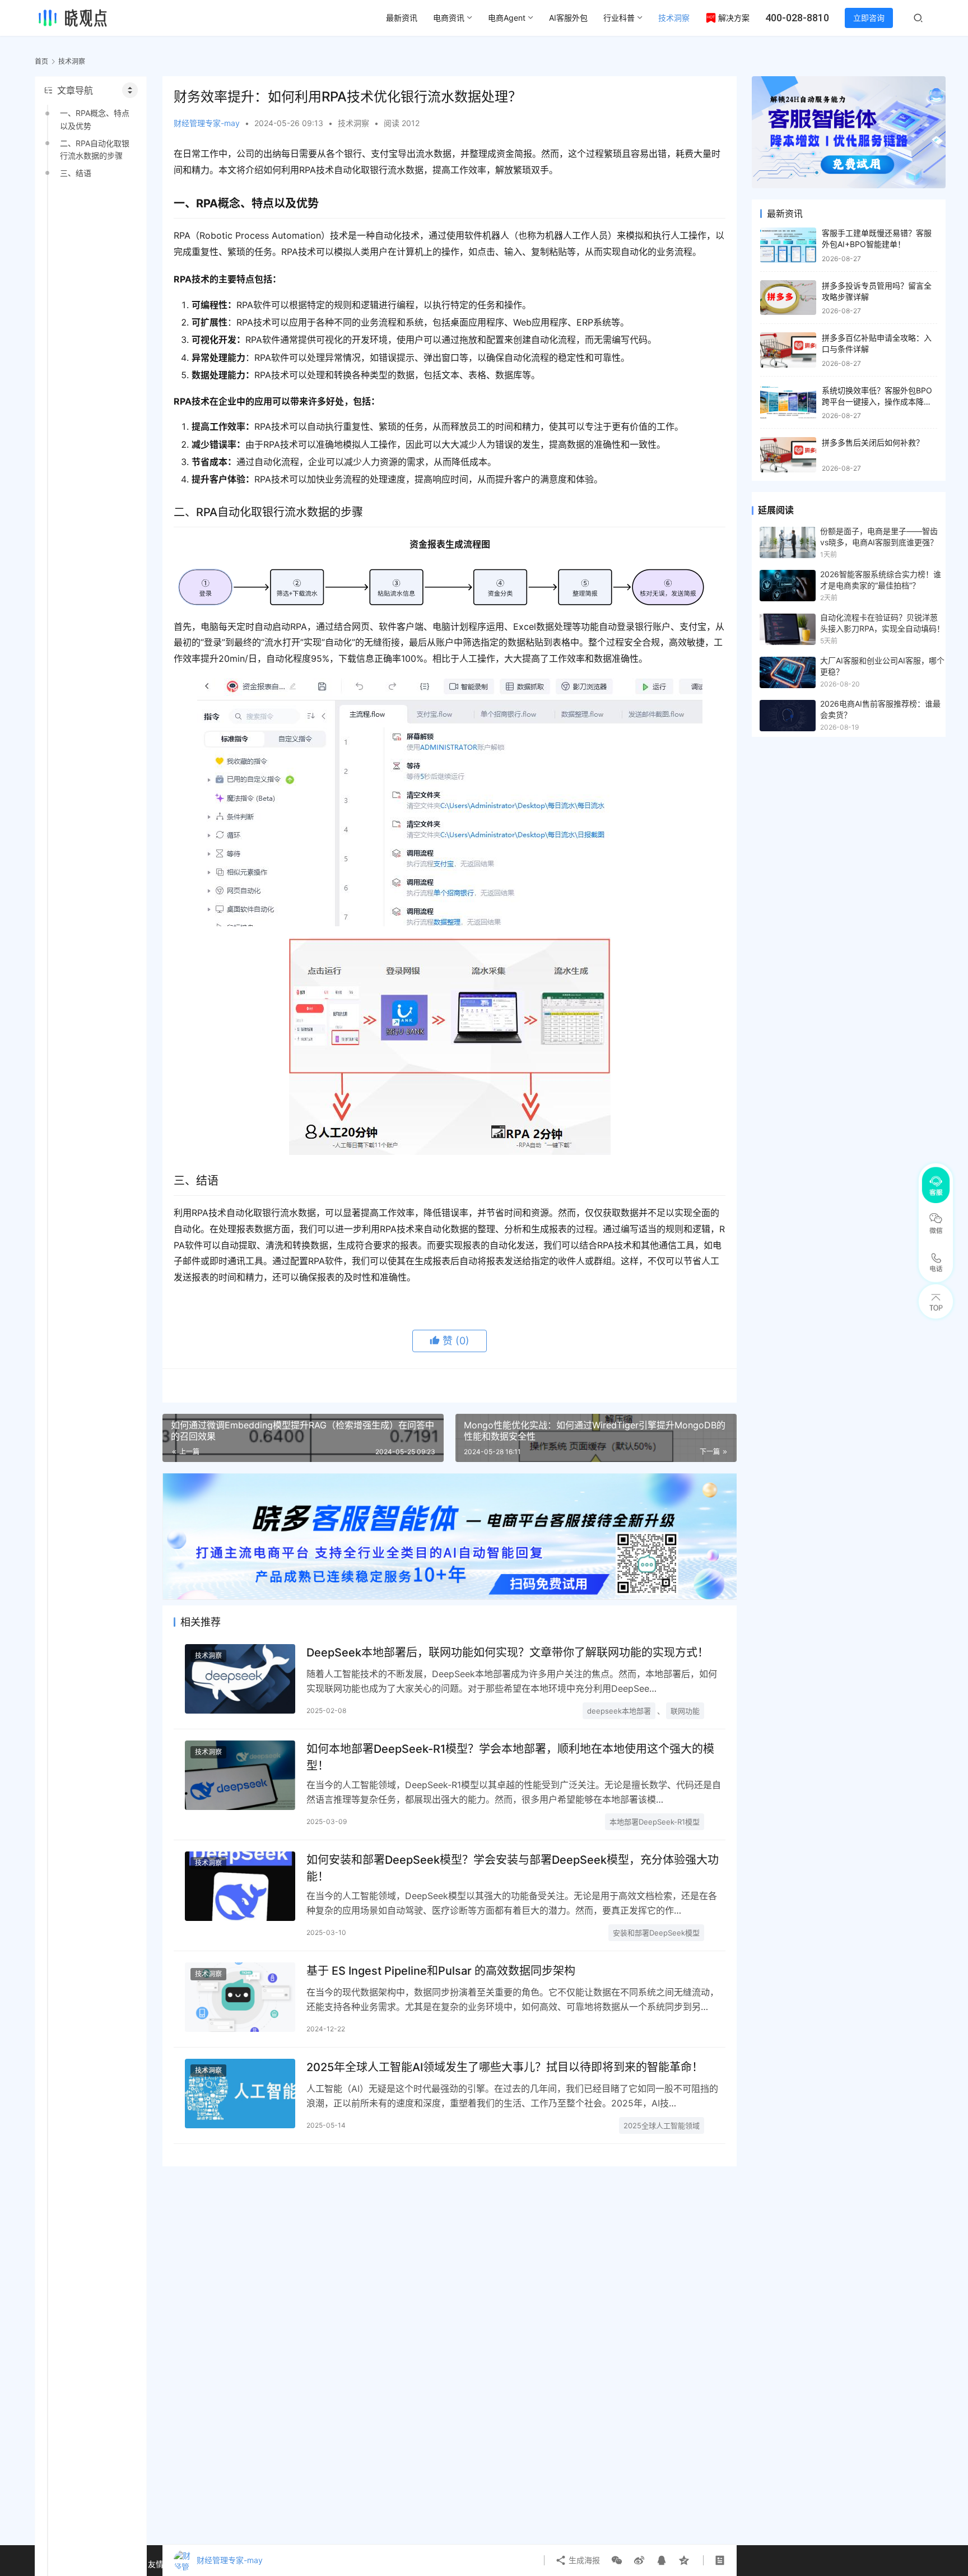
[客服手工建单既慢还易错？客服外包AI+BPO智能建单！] (788, 245)
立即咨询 (869, 18)
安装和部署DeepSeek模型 (656, 1933)
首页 (41, 61)
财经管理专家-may (207, 123)
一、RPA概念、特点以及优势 (95, 119)
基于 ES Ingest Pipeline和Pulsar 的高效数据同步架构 (441, 1971)
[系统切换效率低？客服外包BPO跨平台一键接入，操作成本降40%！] (788, 403)
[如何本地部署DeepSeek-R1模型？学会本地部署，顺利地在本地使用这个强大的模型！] (240, 1775)
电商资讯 (449, 18)
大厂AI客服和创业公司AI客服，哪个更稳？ (882, 666)
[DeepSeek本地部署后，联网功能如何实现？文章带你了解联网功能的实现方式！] (240, 1679)
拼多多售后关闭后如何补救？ (873, 442)
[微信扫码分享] (617, 2560)
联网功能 (685, 1711)
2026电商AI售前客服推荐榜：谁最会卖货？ (880, 709)
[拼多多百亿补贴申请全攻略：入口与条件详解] (788, 350)
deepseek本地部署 (619, 1711)
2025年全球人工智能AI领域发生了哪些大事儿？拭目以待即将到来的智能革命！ (505, 2067)
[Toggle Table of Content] (130, 90)
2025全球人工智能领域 (662, 2125)
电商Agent (507, 18)
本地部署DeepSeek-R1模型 (655, 1822)
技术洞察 (674, 18)
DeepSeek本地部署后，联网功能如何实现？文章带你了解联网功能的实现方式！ (508, 1653)
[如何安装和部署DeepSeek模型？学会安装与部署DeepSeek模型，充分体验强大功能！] (240, 1886)
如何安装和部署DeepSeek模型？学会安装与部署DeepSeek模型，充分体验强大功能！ (513, 1868)
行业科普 (619, 18)
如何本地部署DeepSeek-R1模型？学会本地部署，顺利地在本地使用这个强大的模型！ (510, 1757)
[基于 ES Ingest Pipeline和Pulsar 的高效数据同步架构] (240, 1997)
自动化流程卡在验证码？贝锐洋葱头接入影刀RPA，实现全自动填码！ (882, 623)
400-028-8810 (797, 18)
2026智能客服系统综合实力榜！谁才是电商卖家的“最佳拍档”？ (881, 580)
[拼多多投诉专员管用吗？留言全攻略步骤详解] (788, 298)
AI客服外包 (568, 18)
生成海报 (583, 2560)
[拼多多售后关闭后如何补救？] (788, 455)
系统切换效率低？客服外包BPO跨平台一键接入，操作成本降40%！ (877, 401)
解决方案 (734, 18)
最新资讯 (402, 18)
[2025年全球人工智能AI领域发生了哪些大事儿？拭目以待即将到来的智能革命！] (240, 2093)
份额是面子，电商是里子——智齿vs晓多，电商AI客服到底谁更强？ (879, 537)
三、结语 (76, 173)
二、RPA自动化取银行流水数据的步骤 (95, 149)
